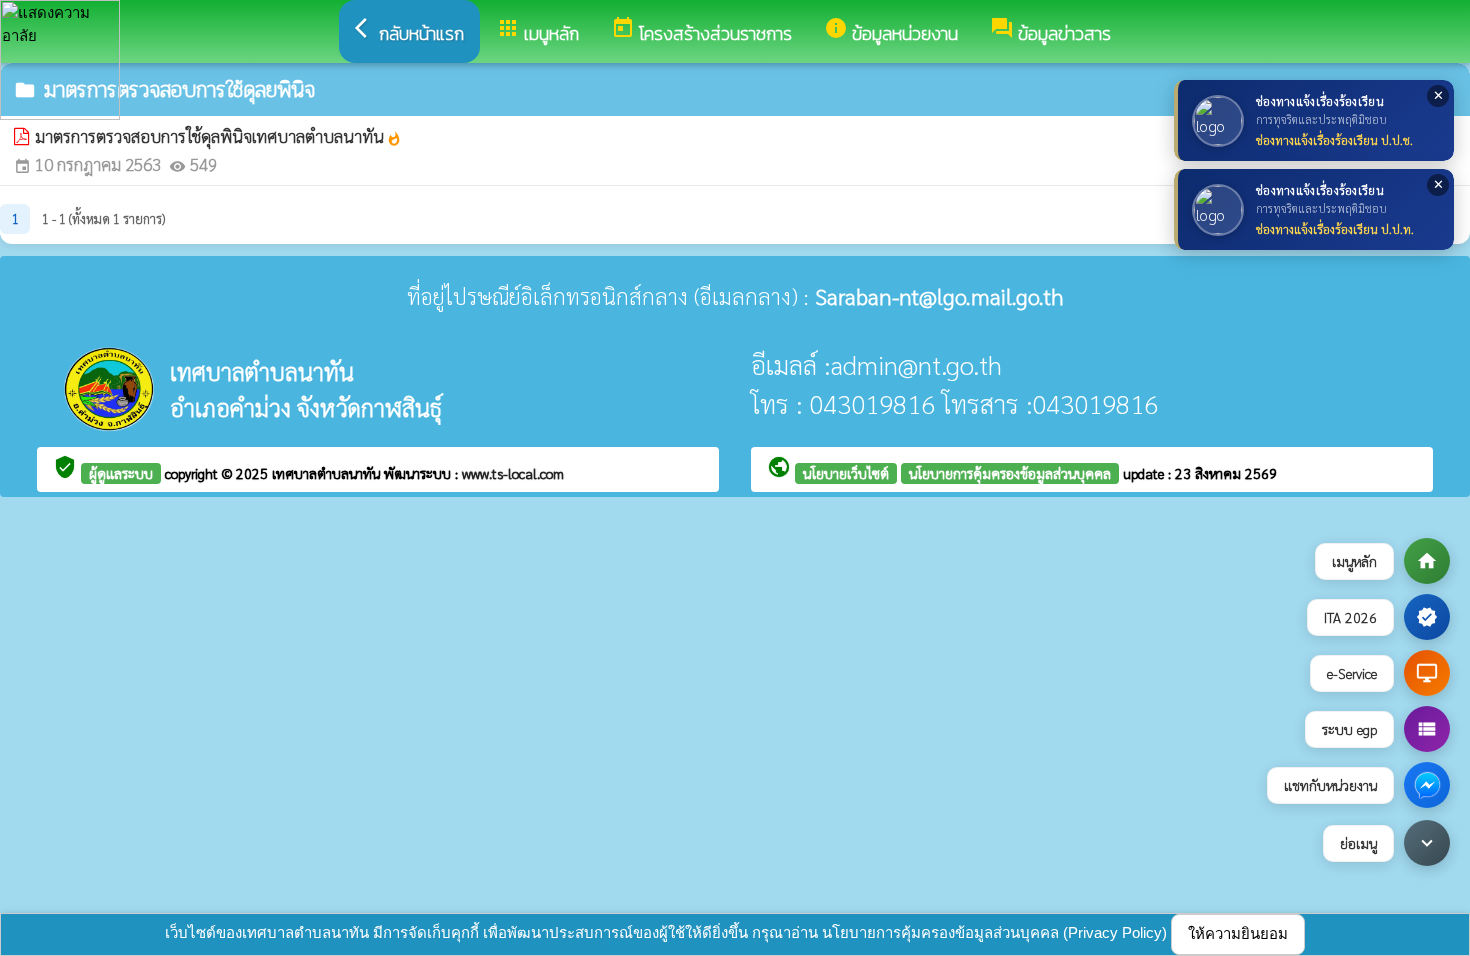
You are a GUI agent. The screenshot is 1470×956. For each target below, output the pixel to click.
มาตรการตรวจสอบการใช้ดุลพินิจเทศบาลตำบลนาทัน (218, 136)
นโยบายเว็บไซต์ (846, 473)
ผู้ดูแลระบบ (121, 473)
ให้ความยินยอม (1238, 933)
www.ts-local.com (513, 473)
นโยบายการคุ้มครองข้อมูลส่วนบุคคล (1010, 473)
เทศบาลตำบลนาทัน (328, 473)
